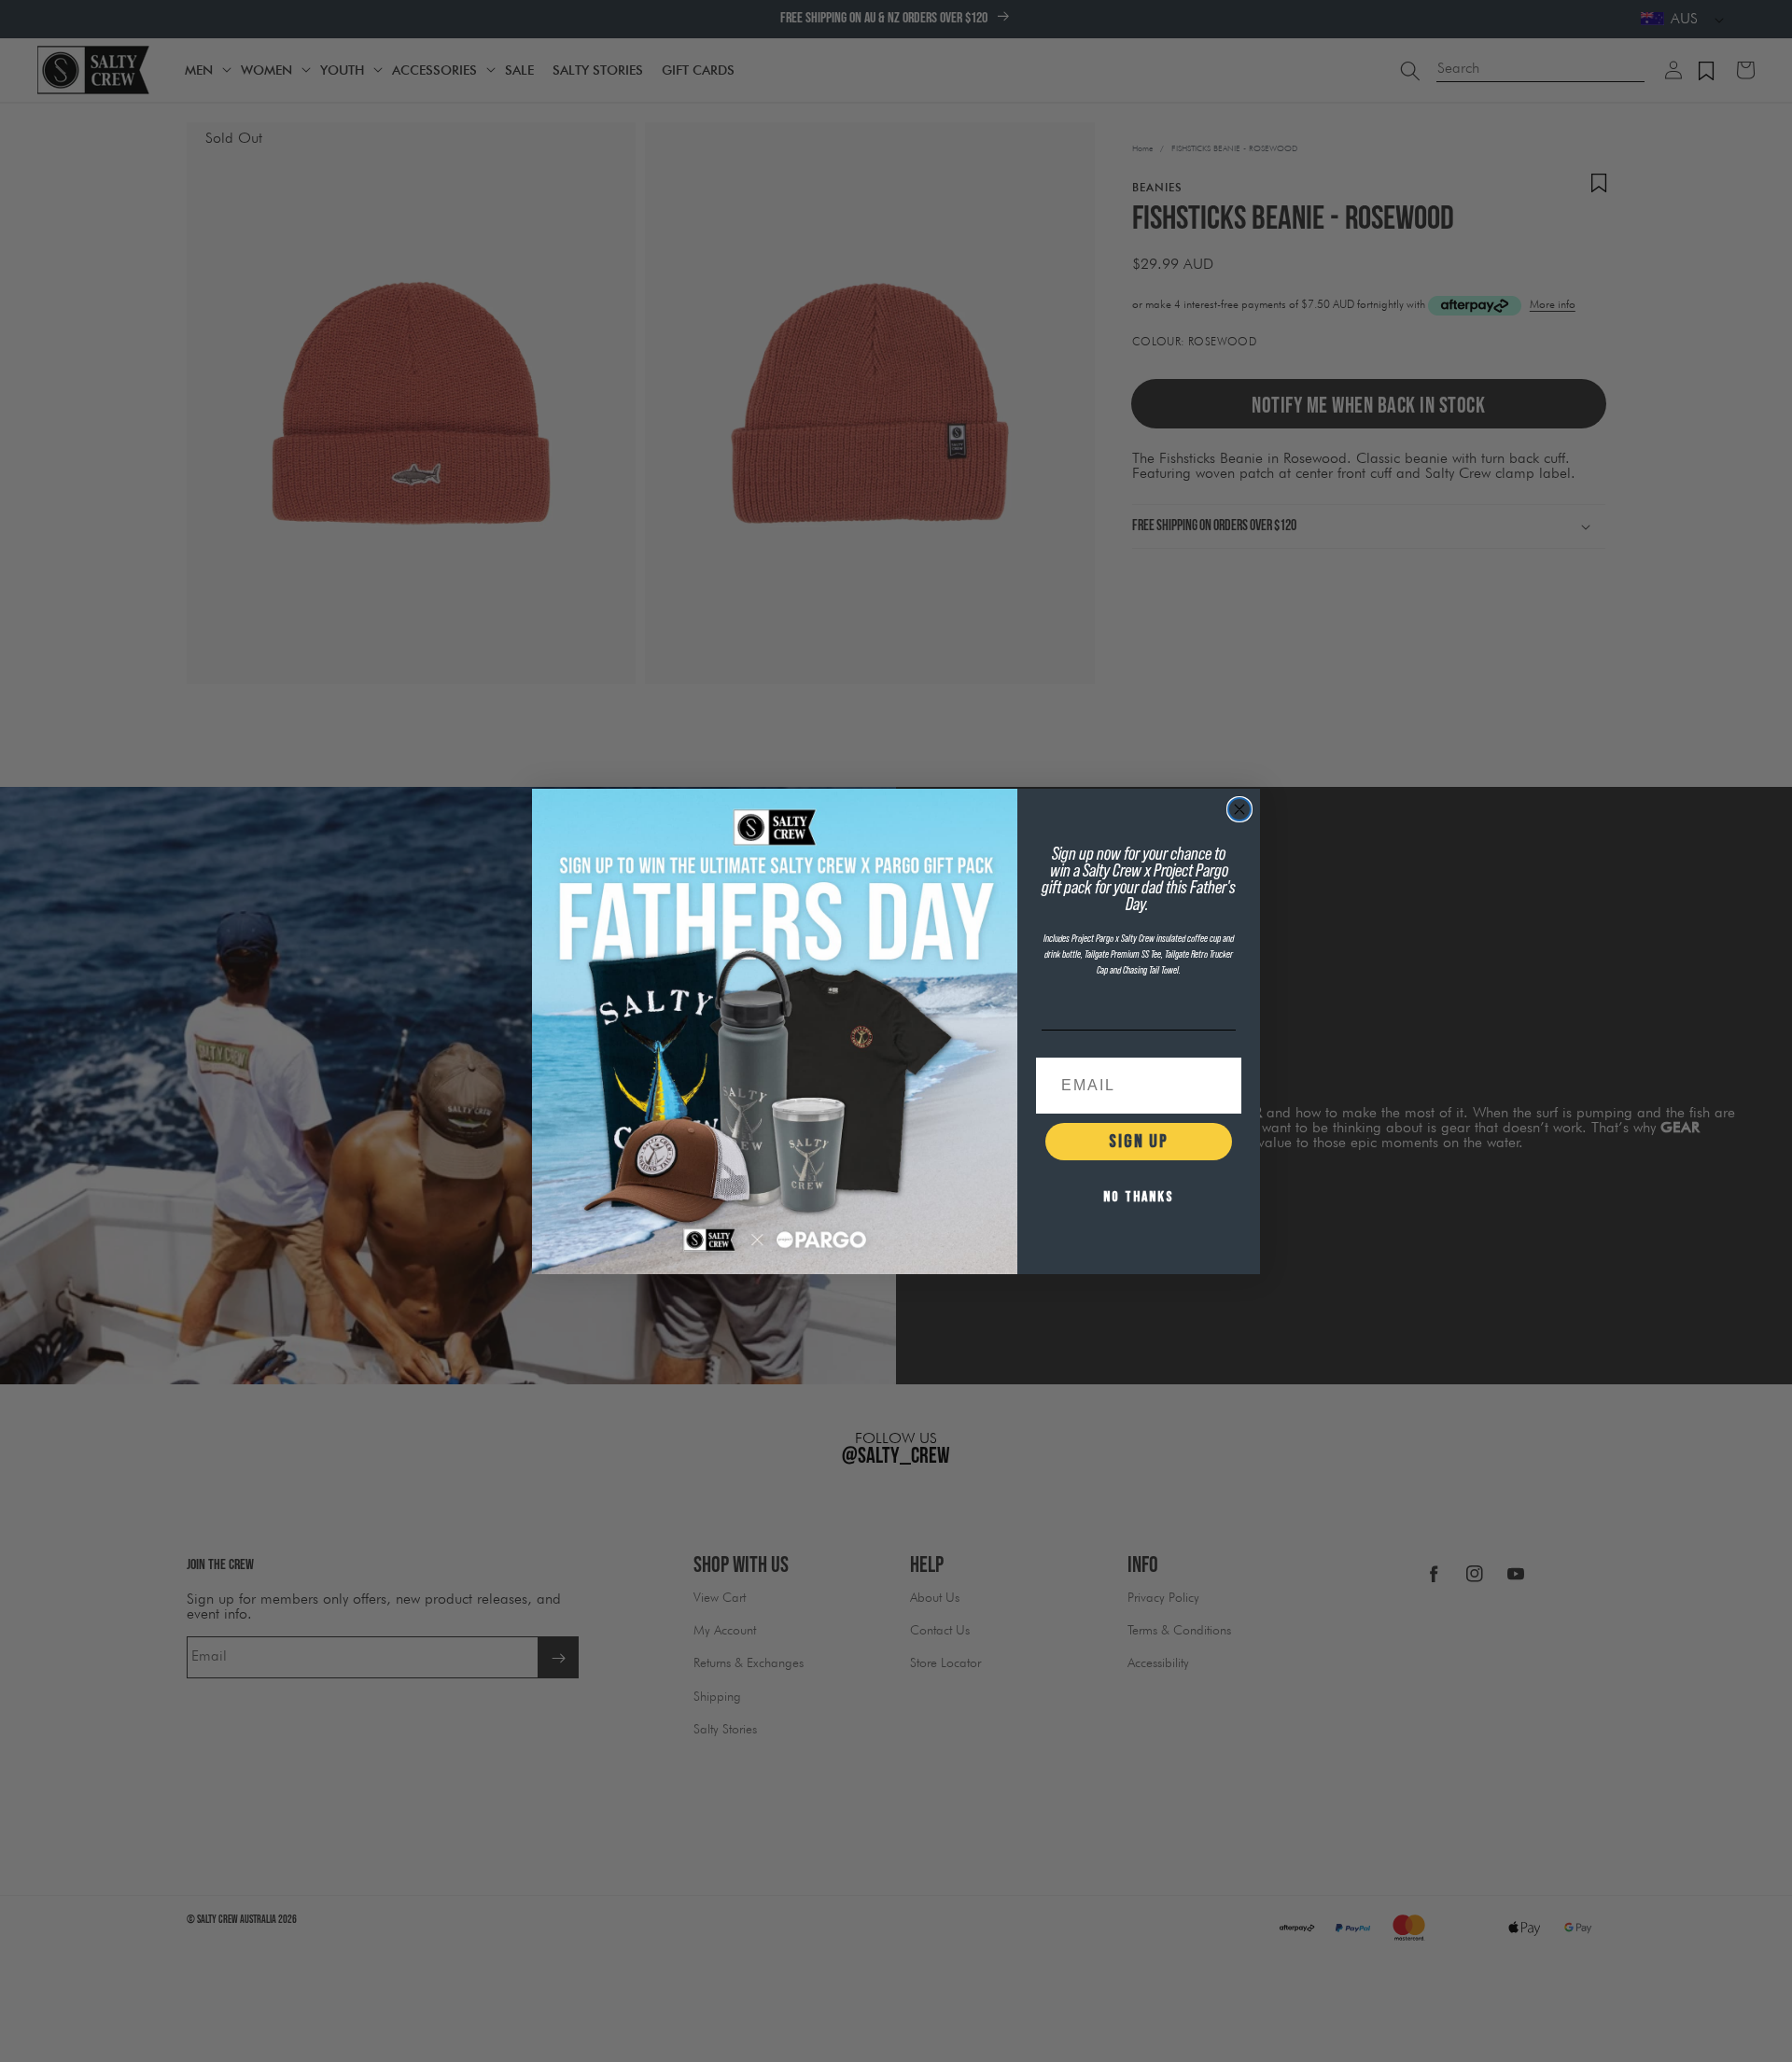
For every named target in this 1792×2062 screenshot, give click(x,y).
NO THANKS (1139, 1197)
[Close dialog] (1239, 809)
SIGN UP (1139, 1142)
